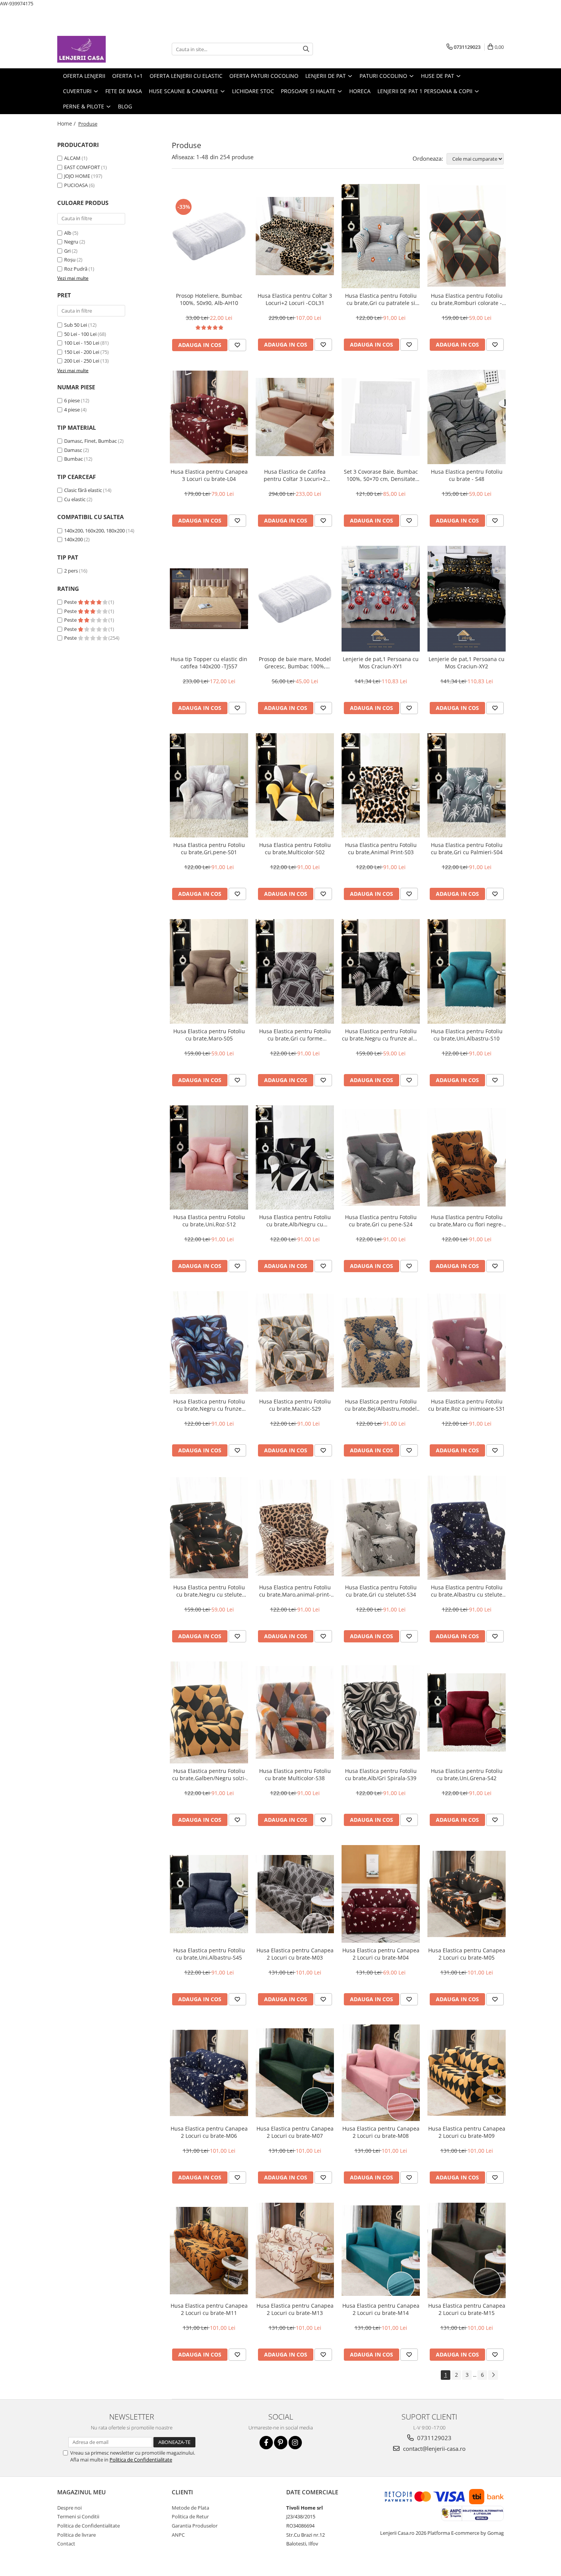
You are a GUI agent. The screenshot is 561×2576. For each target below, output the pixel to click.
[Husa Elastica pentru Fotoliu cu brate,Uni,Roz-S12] (209, 1157)
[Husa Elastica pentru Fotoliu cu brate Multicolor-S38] (295, 1712)
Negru (71, 242)
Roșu (70, 260)
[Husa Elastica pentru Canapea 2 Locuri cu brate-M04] (381, 1894)
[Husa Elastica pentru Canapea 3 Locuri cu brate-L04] (209, 417)
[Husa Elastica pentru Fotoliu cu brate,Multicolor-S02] (295, 785)
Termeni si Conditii (78, 2516)
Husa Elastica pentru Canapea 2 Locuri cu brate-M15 (467, 2309)
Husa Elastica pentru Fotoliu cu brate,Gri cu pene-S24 (381, 1221)
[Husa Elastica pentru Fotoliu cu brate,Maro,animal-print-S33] (295, 1528)
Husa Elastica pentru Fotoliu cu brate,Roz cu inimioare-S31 (467, 1405)
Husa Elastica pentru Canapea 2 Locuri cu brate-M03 (295, 1954)
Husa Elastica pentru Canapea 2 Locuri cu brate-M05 (467, 1954)
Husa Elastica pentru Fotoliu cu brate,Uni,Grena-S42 (467, 1774)
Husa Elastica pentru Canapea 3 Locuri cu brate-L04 (209, 475)
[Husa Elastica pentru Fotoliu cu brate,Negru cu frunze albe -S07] (381, 971)
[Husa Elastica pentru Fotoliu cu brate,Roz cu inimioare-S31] (467, 1343)
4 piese (72, 410)
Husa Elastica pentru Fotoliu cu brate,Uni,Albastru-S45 (209, 1954)
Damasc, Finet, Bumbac (90, 441)
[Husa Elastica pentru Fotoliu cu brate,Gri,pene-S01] (209, 785)
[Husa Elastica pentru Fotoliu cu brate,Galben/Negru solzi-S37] (209, 1713)
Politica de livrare (77, 2535)
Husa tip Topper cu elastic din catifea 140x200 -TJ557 (209, 663)
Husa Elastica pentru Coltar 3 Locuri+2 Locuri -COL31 (295, 299)
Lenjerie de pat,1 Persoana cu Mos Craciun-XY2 (467, 663)
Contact (66, 2544)
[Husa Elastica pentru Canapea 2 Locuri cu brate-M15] (467, 2250)
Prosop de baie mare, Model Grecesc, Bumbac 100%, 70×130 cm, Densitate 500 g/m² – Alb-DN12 (295, 663)
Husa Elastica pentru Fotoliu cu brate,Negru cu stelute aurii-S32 (209, 1591)
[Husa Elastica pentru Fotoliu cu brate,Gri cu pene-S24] (381, 1157)
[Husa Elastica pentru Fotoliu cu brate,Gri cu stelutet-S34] (381, 1528)
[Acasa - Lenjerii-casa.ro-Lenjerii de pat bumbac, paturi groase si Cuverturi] (95, 49)
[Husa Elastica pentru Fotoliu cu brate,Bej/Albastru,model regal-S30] (381, 1343)
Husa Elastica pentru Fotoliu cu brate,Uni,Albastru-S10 (467, 1035)
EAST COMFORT (82, 167)
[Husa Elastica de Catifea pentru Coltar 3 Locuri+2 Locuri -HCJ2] (295, 417)
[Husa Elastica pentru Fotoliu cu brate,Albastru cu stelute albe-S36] (467, 1528)
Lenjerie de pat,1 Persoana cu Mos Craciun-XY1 (381, 663)
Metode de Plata (190, 2508)
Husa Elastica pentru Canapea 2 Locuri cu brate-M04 (381, 1954)
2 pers (71, 571)
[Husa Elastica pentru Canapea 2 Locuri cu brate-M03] (295, 1894)
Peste (71, 602)
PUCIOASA (76, 185)
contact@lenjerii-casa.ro (434, 2449)
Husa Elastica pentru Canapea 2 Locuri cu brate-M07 (295, 2132)
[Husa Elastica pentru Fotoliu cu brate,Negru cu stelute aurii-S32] (209, 1528)
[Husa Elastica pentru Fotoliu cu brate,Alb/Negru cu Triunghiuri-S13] (295, 1157)
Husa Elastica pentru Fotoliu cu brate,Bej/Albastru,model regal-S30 (381, 1405)
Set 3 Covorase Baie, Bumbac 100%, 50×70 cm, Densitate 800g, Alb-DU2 (381, 475)
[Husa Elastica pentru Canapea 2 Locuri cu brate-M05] (467, 1894)
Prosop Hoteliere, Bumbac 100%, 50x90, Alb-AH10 (209, 299)
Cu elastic (75, 499)
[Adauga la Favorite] (237, 345)
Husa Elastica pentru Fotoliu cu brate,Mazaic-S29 (295, 1405)
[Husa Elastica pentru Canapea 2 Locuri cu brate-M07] (295, 2073)
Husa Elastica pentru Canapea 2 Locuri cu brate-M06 (209, 2132)
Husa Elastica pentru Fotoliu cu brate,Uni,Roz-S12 (209, 1221)
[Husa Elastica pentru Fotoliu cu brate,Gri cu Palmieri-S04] (467, 785)
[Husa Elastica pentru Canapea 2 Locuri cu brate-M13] (295, 2250)
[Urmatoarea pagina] (493, 2375)
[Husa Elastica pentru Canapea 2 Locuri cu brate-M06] (209, 2073)
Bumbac (73, 459)
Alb (68, 233)
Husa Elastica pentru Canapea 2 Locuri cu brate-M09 (467, 2132)
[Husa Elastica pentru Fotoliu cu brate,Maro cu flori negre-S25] (467, 1157)
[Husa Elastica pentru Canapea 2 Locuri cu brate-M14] (381, 2251)
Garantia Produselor (195, 2526)
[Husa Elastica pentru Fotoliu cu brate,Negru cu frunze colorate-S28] (209, 1343)
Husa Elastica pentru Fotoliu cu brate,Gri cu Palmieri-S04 (467, 848)
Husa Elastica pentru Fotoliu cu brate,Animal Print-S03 (381, 848)
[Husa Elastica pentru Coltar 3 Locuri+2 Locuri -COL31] (295, 236)
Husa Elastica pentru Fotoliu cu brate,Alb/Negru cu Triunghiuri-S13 (295, 1221)
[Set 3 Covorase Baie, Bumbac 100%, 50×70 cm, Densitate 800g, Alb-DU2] (381, 417)
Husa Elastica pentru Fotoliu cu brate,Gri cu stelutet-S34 (381, 1591)
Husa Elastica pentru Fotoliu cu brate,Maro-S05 (209, 1035)
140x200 (73, 539)
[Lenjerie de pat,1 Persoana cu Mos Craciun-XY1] (381, 599)
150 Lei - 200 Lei (82, 352)
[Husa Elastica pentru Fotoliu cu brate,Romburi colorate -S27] (467, 236)
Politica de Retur (190, 2516)
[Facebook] (266, 2443)
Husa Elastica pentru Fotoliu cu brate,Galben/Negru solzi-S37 (209, 1774)
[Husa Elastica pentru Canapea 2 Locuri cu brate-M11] (209, 2251)
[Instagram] (295, 2443)
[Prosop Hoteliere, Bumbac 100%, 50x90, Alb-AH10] (209, 236)
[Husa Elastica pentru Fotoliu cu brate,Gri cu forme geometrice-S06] (295, 971)
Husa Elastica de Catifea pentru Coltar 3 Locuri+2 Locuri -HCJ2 (295, 475)
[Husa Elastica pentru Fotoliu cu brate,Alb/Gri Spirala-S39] (381, 1713)
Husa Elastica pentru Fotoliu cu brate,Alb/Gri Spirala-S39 (381, 1774)
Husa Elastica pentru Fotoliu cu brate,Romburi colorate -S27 (467, 299)
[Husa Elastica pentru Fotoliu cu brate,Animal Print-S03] (381, 785)
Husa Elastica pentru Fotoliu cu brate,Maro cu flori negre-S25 (467, 1221)
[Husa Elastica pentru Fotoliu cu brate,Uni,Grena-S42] (467, 1712)
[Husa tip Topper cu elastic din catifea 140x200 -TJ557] (209, 599)
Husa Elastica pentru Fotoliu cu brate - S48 (467, 475)
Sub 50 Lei (76, 325)
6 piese (72, 400)
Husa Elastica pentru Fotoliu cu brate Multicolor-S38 (295, 1774)
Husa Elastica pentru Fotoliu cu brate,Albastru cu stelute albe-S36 (467, 1591)
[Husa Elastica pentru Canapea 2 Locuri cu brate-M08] (381, 2073)
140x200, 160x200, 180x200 (94, 531)
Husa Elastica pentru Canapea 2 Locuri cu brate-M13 (295, 2309)
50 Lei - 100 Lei (80, 334)
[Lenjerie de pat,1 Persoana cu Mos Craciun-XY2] (467, 599)
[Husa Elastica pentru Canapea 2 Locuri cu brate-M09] (467, 2073)
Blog (125, 106)
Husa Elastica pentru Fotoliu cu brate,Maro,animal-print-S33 (295, 1591)
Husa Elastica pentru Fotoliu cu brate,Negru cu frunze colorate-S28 (209, 1405)
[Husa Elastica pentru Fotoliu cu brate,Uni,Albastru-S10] (467, 971)
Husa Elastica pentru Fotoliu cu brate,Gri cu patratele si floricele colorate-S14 (381, 299)
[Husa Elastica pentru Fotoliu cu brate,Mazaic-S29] (295, 1343)
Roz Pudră (76, 269)
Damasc (73, 450)
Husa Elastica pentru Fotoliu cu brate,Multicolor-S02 (295, 848)
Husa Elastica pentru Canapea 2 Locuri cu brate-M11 (209, 2309)
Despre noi (69, 2508)
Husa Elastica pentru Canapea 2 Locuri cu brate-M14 (381, 2309)
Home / (67, 123)
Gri (67, 251)
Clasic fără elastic (83, 490)
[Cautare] (306, 49)
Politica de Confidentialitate (141, 2460)
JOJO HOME (77, 176)
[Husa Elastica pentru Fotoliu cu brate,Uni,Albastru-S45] (209, 1894)
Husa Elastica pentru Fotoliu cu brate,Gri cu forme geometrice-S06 (295, 1035)
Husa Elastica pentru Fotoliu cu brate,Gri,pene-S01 (209, 848)
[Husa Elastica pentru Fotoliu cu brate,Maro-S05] (209, 971)
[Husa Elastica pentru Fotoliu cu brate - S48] (467, 417)
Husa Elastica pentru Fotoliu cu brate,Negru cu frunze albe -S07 (381, 1035)
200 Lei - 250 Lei (82, 361)
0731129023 (434, 2438)
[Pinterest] (281, 2443)
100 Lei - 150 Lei (82, 343)
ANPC (178, 2535)
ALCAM (72, 158)
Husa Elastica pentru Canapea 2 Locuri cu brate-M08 (381, 2132)
